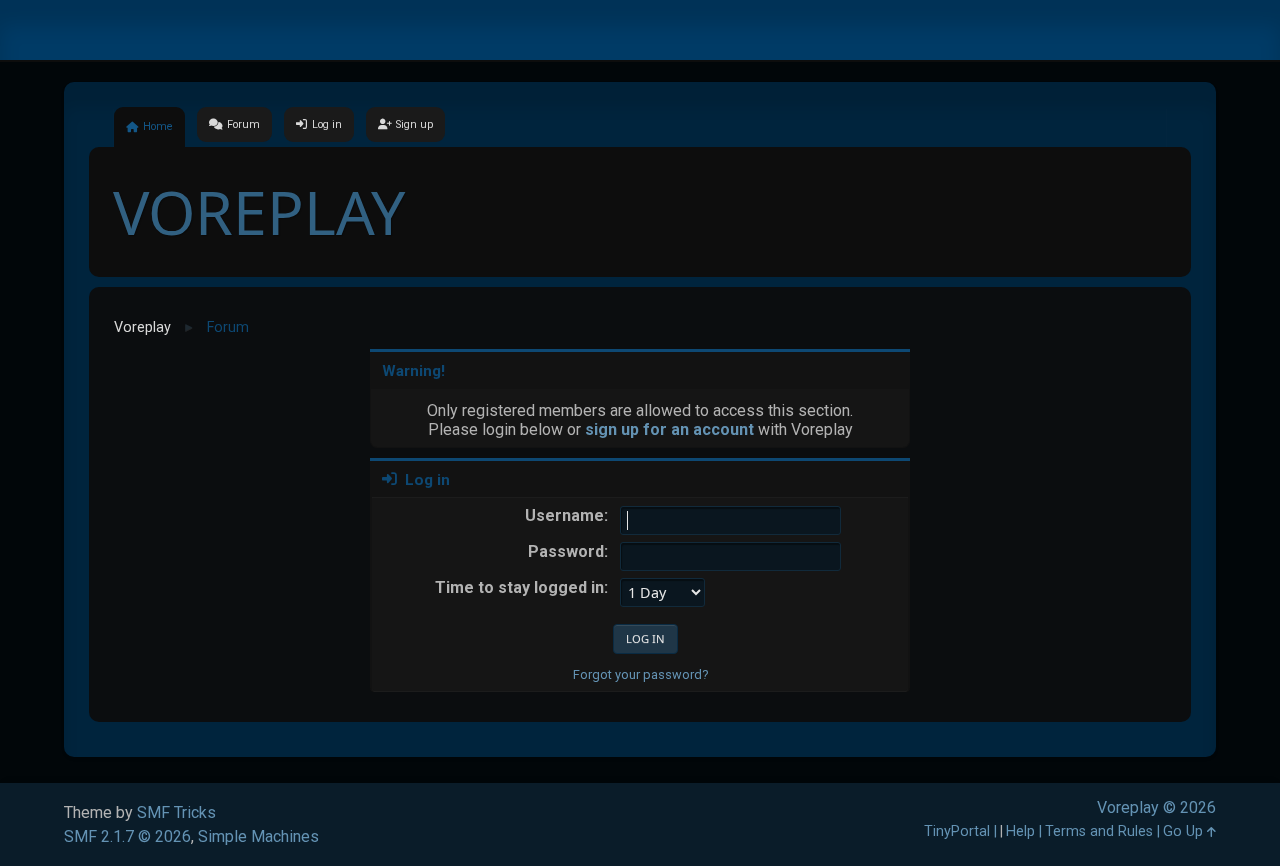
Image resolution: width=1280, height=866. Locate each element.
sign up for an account (669, 429)
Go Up (1185, 831)
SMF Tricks (176, 812)
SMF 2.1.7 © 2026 (127, 836)
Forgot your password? (640, 674)
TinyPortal (957, 831)
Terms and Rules (1099, 831)
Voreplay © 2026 (1156, 807)
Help (1020, 831)
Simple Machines (258, 836)
